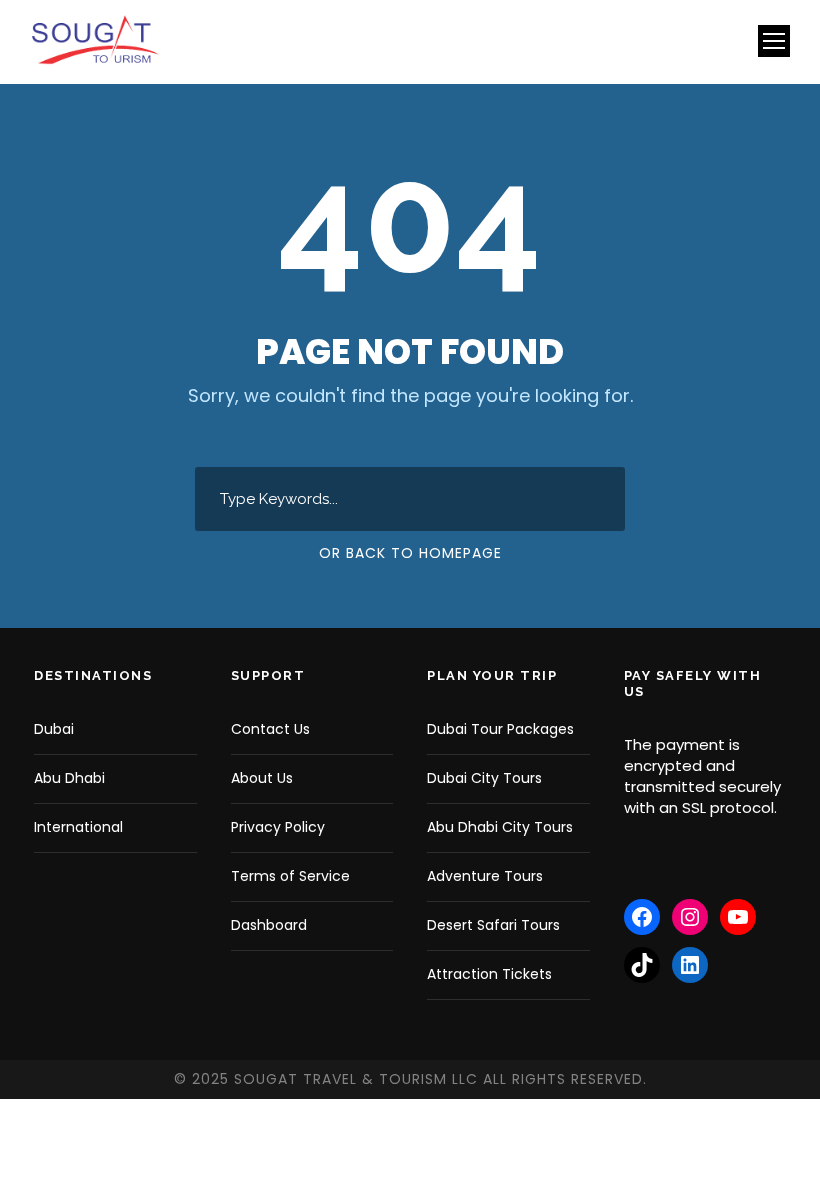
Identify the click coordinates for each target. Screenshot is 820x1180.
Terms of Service (290, 876)
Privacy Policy (278, 827)
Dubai (54, 729)
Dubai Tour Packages (500, 729)
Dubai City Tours (484, 778)
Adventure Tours (485, 876)
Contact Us (270, 729)
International (78, 827)
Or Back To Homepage (410, 553)
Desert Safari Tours (493, 925)
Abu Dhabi (69, 778)
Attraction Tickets (489, 974)
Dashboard (269, 925)
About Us (262, 778)
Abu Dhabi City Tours (500, 827)
